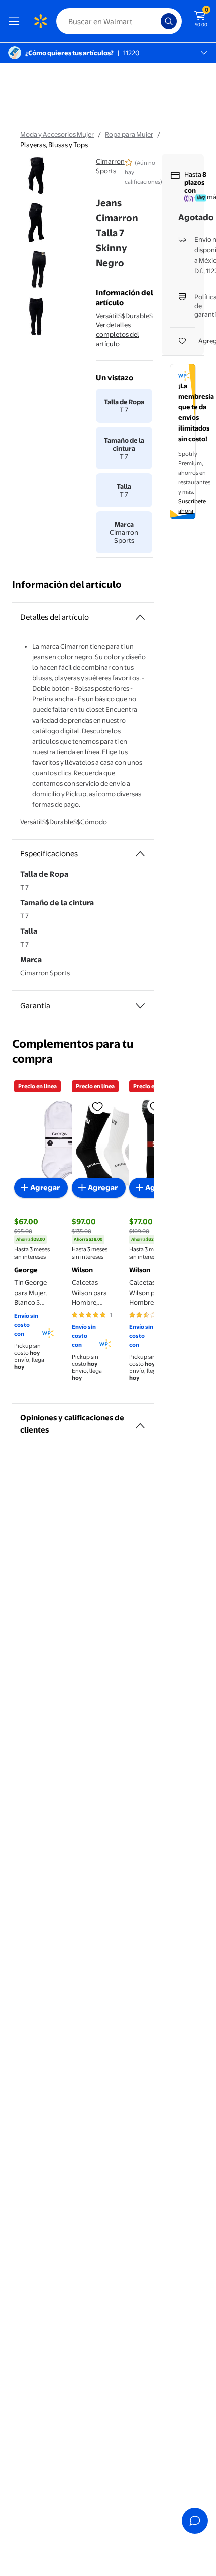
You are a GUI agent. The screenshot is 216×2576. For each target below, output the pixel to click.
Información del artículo (67, 584)
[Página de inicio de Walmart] (40, 21)
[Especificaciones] (140, 854)
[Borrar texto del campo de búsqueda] (156, 21)
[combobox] (119, 21)
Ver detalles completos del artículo (118, 334)
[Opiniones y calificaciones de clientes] (140, 1422)
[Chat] (195, 2521)
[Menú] (16, 21)
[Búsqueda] (169, 21)
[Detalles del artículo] (140, 617)
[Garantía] (140, 1006)
